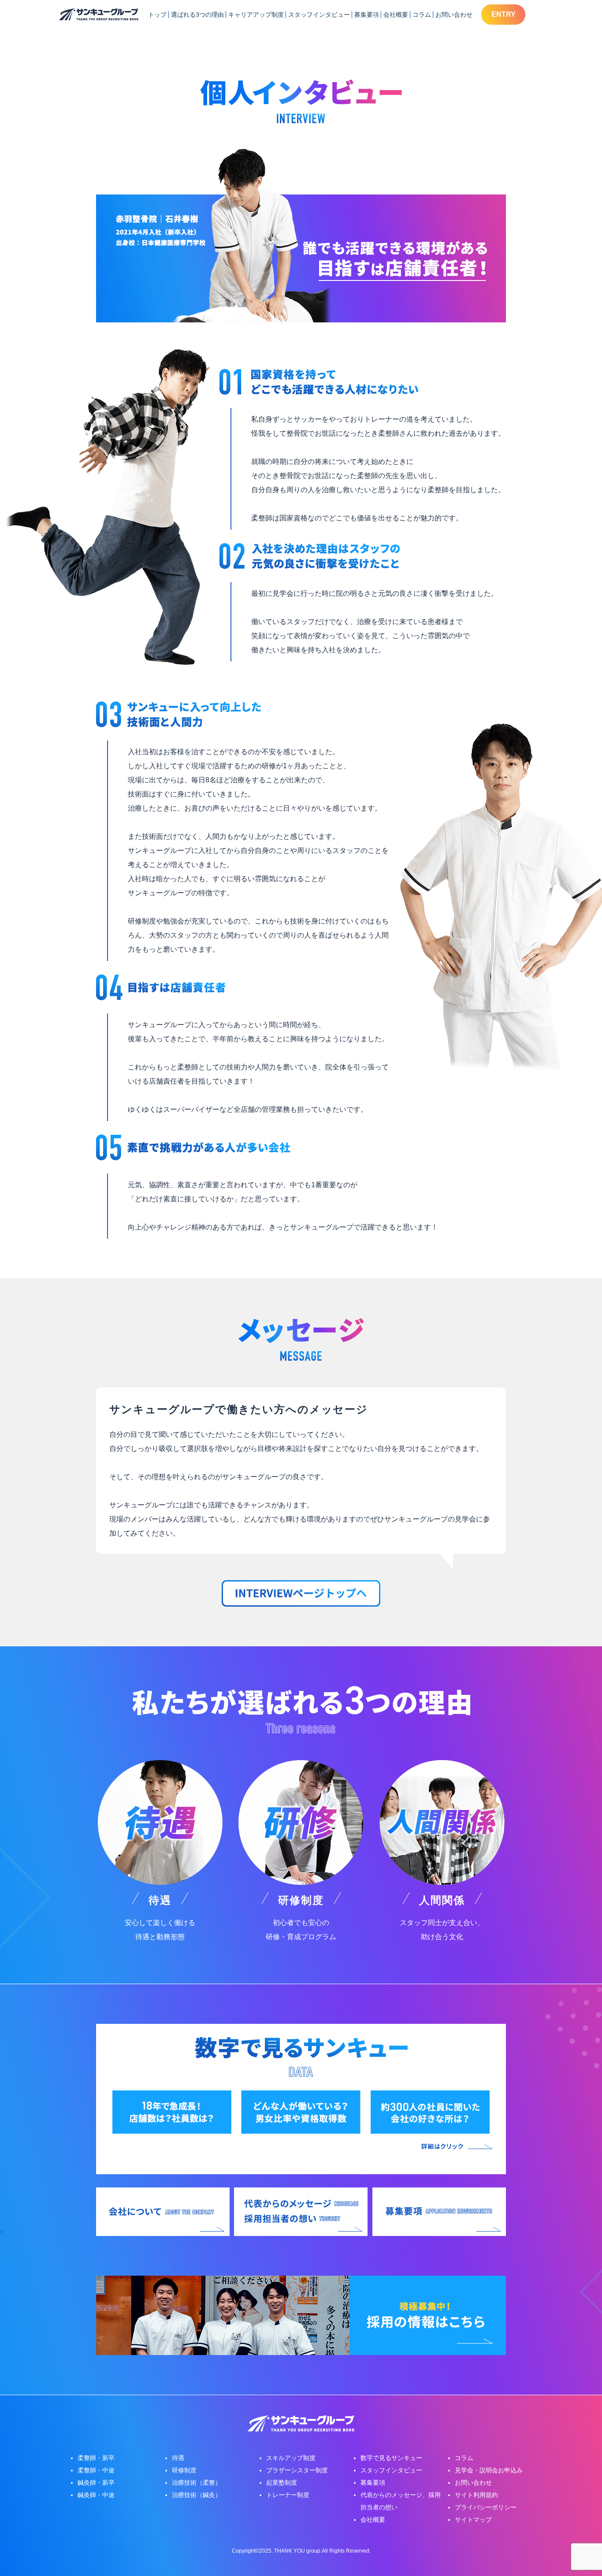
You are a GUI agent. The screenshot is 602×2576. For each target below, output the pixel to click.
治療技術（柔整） (197, 2483)
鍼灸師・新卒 (96, 2483)
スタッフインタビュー (319, 15)
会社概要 (396, 15)
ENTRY (504, 14)
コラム (422, 15)
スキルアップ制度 (291, 2458)
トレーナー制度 (288, 2495)
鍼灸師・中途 (96, 2495)
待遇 (178, 2458)
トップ (157, 15)
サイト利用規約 (476, 2495)
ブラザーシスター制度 (297, 2470)
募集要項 (367, 15)
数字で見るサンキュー (391, 2458)
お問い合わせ (454, 15)
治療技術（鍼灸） (197, 2495)
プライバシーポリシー (486, 2507)
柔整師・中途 (96, 2470)
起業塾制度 (282, 2483)
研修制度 (184, 2470)
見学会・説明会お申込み (489, 2470)
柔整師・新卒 (96, 2458)
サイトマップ (473, 2520)
